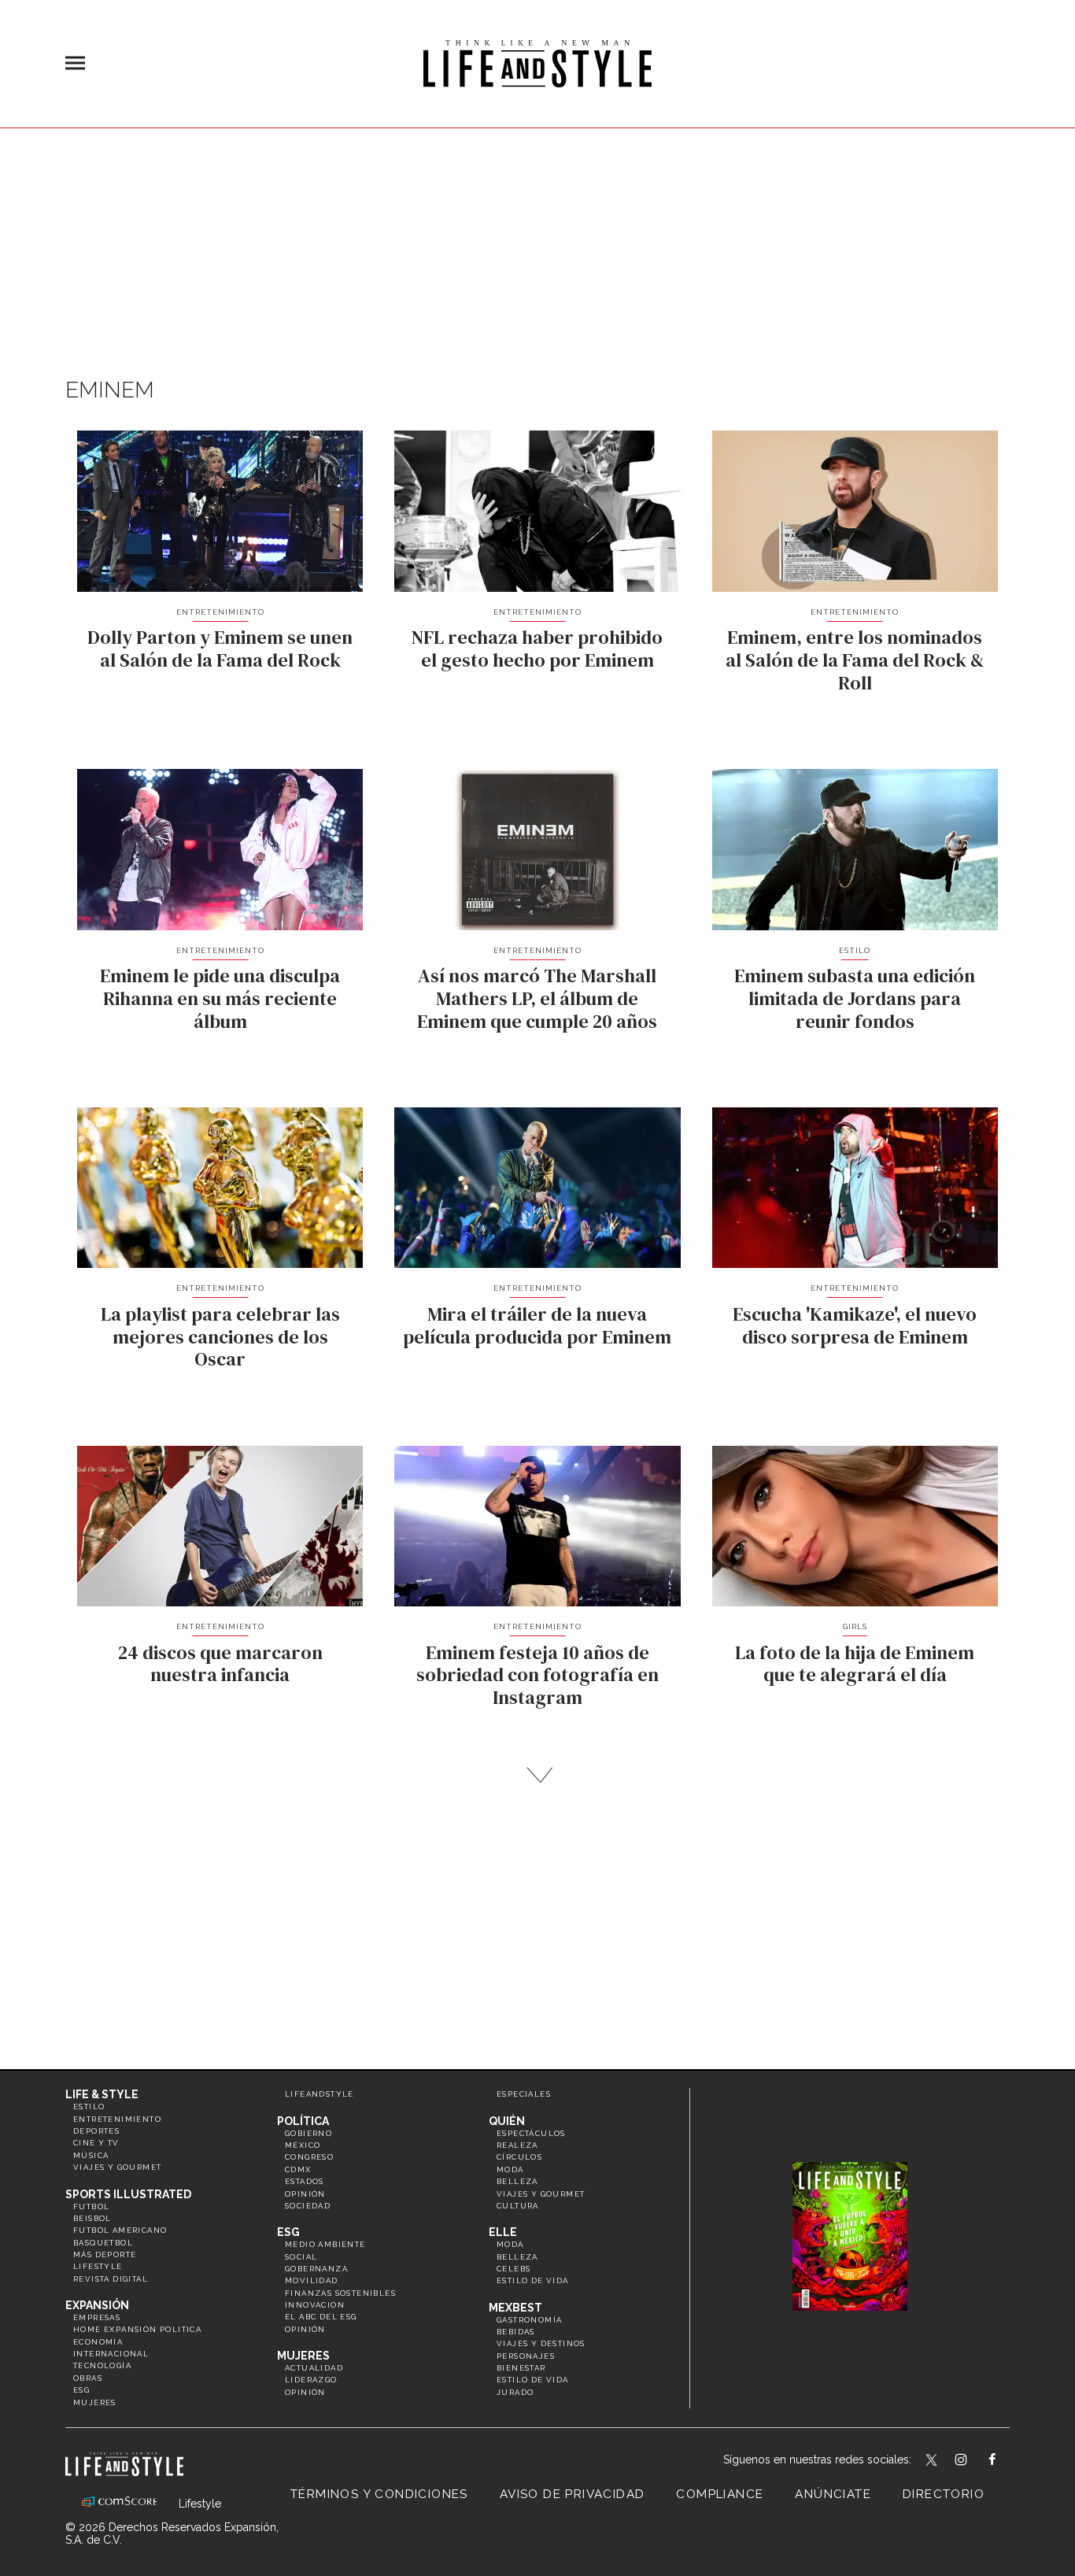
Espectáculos (531, 2133)
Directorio (944, 2494)
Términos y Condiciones (379, 2494)
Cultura (518, 2206)
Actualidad (314, 2368)
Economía (98, 2342)
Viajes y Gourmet (117, 2167)
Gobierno (308, 2133)
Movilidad (312, 2280)
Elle (503, 2232)
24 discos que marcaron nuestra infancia (220, 1664)
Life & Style (102, 2094)
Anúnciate (833, 2494)
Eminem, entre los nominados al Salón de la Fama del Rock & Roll (855, 660)
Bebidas (516, 2332)
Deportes (96, 2131)
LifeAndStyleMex (1006, 2461)
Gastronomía (529, 2320)
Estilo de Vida (533, 2380)
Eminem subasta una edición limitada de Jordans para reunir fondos (855, 998)
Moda (510, 2169)
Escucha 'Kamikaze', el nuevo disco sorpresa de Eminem (855, 1325)
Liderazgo (311, 2380)
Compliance (720, 2494)
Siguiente (538, 1775)
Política (303, 2121)
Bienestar (521, 2368)
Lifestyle (98, 2266)
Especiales (524, 2094)
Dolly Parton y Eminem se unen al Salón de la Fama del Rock (220, 649)
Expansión (97, 2305)
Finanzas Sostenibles (340, 2293)
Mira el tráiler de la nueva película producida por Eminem (537, 1325)
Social (301, 2257)
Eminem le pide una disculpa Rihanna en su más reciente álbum (220, 998)
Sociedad (308, 2206)
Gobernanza (316, 2269)
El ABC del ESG (321, 2317)
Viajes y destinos (541, 2343)
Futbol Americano (120, 2230)
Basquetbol (103, 2243)
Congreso (309, 2157)
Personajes (526, 2356)
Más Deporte (105, 2254)
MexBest (515, 2308)
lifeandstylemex (975, 2461)
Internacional (111, 2354)
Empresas (97, 2317)
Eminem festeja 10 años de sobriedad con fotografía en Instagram (537, 1675)
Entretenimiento (220, 612)
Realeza (517, 2145)
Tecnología (102, 2365)
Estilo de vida (533, 2280)
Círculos (519, 2157)
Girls (855, 1626)
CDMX (298, 2169)
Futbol (91, 2206)
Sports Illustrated (128, 2194)
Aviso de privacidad (573, 2494)
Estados (305, 2181)
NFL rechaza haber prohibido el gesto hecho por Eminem (537, 649)
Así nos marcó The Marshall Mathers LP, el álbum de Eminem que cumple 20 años (537, 998)
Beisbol (92, 2218)
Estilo (855, 950)
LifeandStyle (320, 2094)
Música (91, 2155)
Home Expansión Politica (137, 2329)
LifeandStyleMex (933, 2461)
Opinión (305, 2194)
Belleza (517, 2181)
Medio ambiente (325, 2244)
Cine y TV (96, 2143)
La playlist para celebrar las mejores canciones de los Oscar (220, 1337)
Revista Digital (111, 2279)
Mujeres (95, 2402)
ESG (81, 2390)
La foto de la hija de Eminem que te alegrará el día (855, 1664)
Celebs (513, 2269)
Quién (507, 2121)
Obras (88, 2378)
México (303, 2145)
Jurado (515, 2392)
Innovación (315, 2305)
